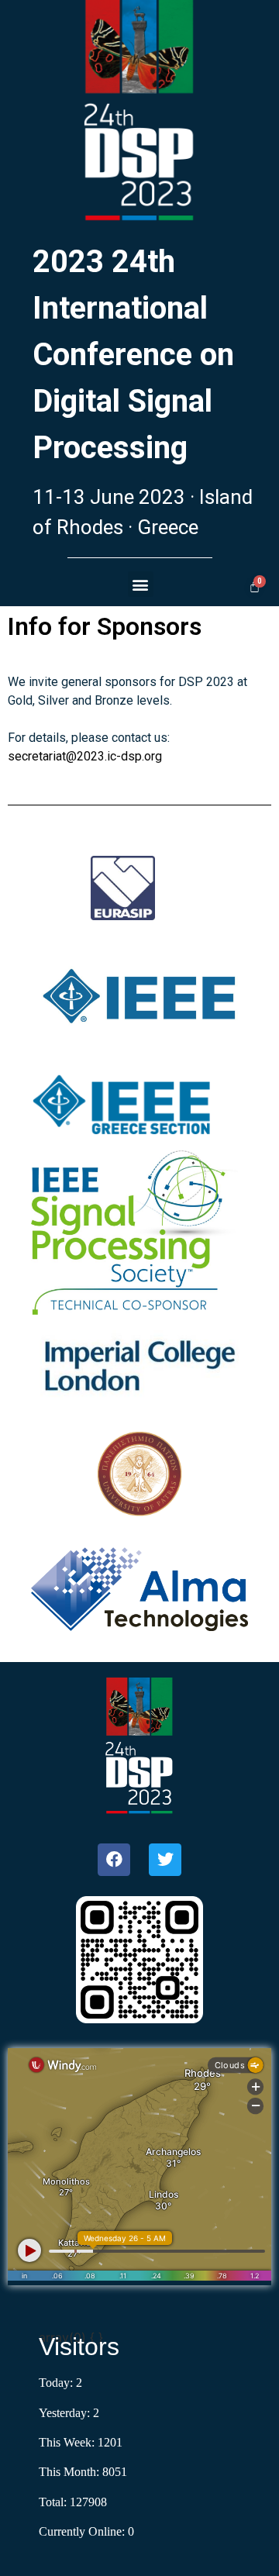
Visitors (79, 2347)
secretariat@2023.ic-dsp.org (85, 756)
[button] (141, 584)
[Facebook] (114, 1860)
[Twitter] (165, 1860)
